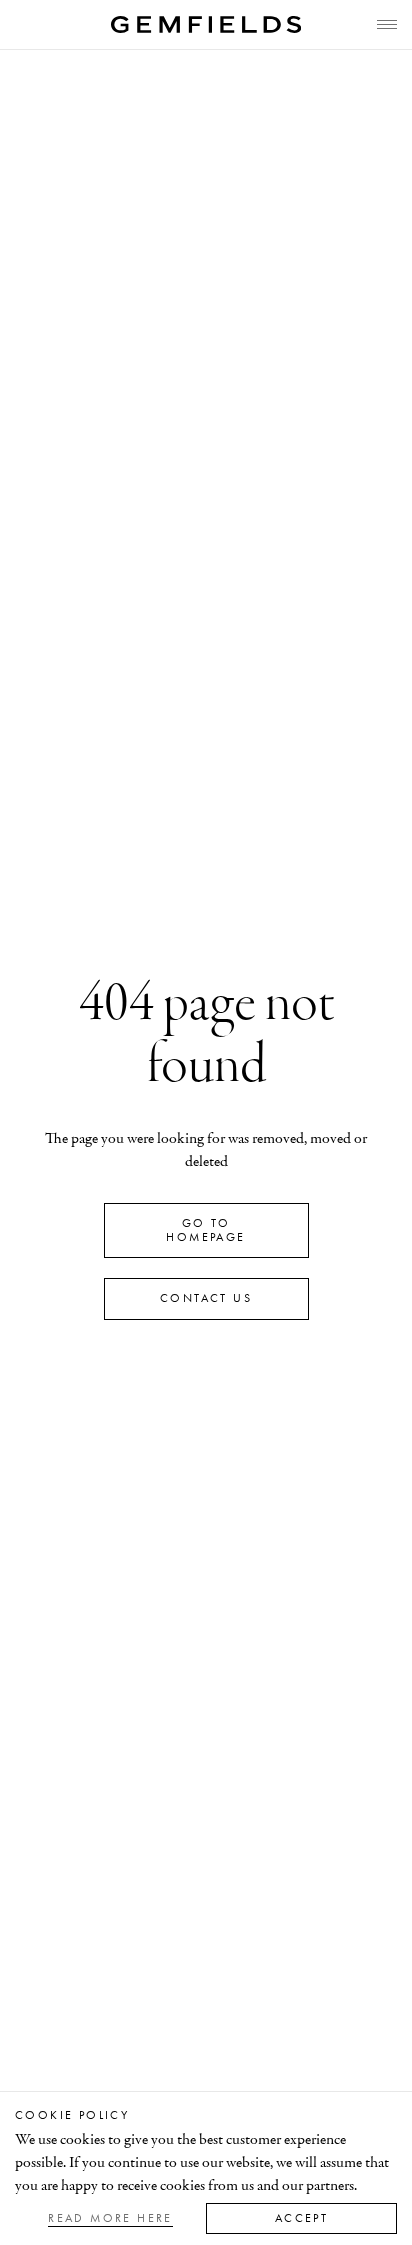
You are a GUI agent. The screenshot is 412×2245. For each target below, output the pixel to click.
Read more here (110, 2218)
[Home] (206, 24)
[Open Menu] (387, 24)
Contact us (206, 1298)
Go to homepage (205, 1230)
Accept (301, 2218)
